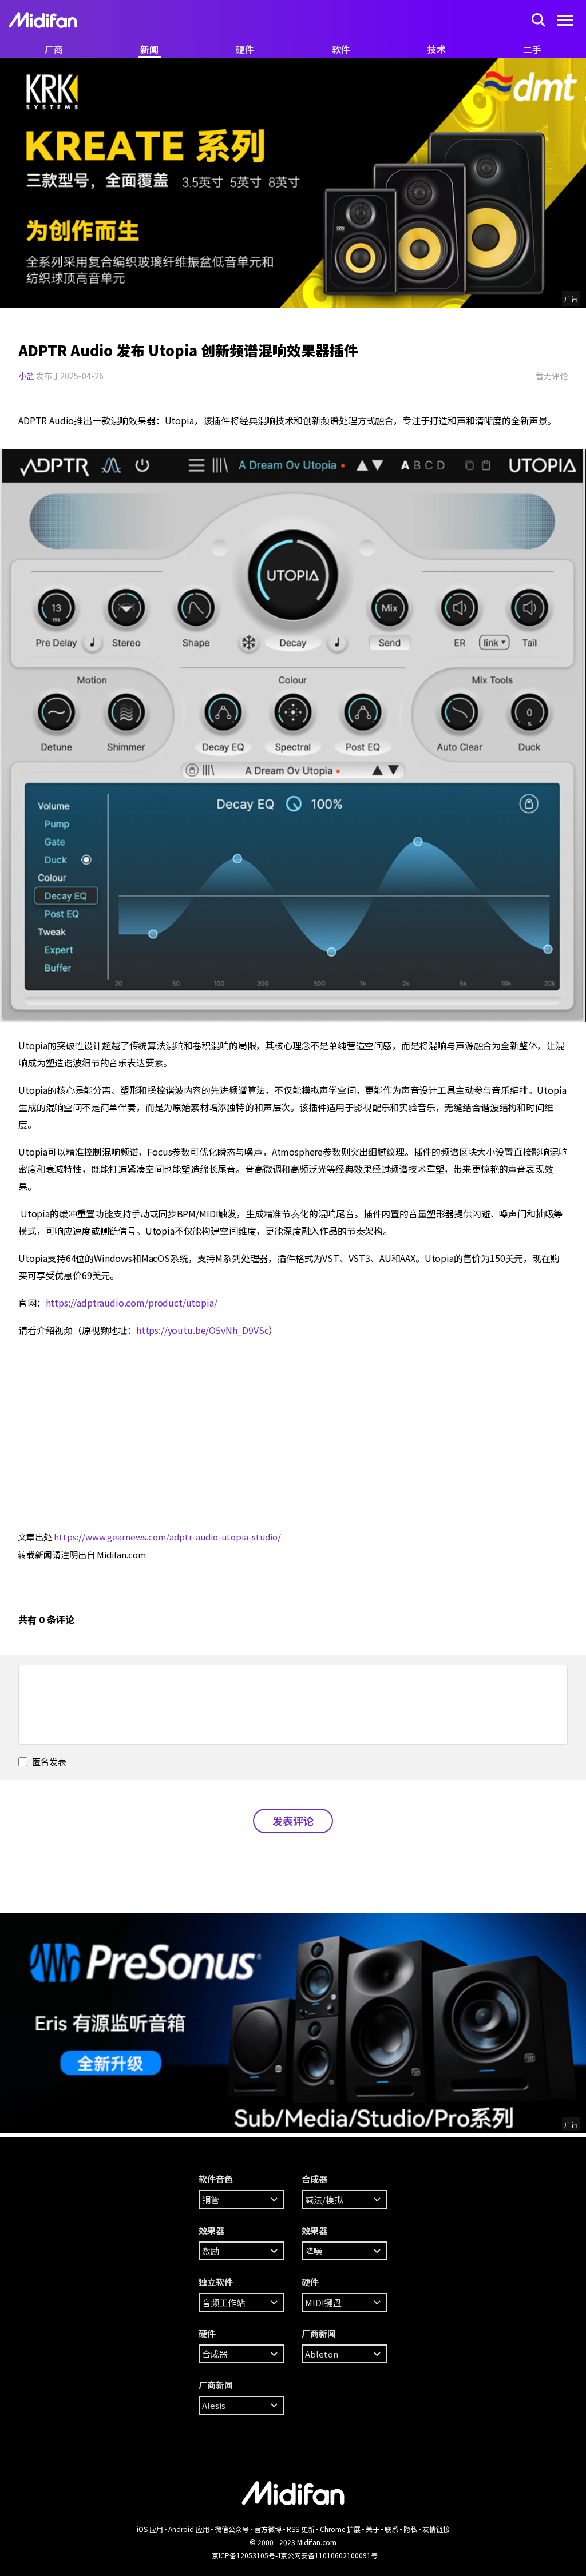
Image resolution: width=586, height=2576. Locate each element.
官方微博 (268, 2529)
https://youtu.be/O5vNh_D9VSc (203, 1330)
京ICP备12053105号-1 (247, 2555)
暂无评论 (552, 376)
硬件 (245, 49)
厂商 (54, 49)
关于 (373, 2529)
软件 (341, 49)
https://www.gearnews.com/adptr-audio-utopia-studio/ (167, 1537)
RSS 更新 (301, 2529)
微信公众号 (232, 2529)
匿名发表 (48, 1761)
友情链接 (436, 2529)
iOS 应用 (150, 2529)
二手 (532, 49)
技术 (437, 49)
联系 (391, 2529)
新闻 (149, 49)
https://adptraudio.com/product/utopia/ (132, 1303)
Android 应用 (189, 2529)
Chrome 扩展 (340, 2529)
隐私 (410, 2529)
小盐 (26, 376)
